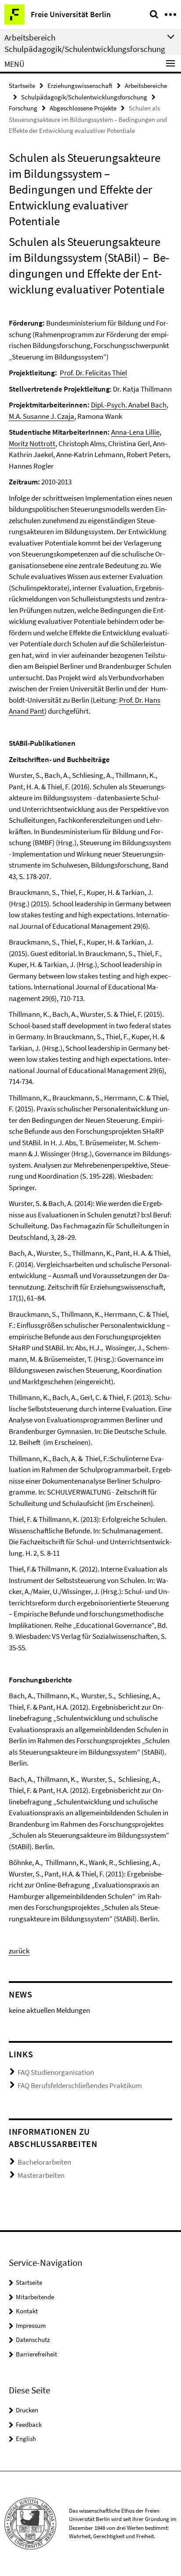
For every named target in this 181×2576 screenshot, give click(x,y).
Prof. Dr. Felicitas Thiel (93, 373)
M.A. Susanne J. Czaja (42, 416)
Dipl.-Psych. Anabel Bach (129, 405)
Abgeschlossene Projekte (83, 108)
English (26, 2439)
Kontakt (27, 2311)
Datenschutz (33, 2340)
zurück (19, 1951)
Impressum (31, 2325)
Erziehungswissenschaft (80, 86)
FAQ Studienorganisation (56, 2072)
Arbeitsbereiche (146, 86)
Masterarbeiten (41, 2175)
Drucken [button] (27, 2410)
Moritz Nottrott (32, 443)
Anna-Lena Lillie (135, 432)
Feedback (29, 2424)
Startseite (22, 86)
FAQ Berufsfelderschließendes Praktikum (80, 2085)
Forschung (23, 108)
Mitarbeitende (35, 2297)
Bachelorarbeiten (44, 2162)
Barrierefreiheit (36, 2354)
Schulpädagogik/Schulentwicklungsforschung (84, 97)
